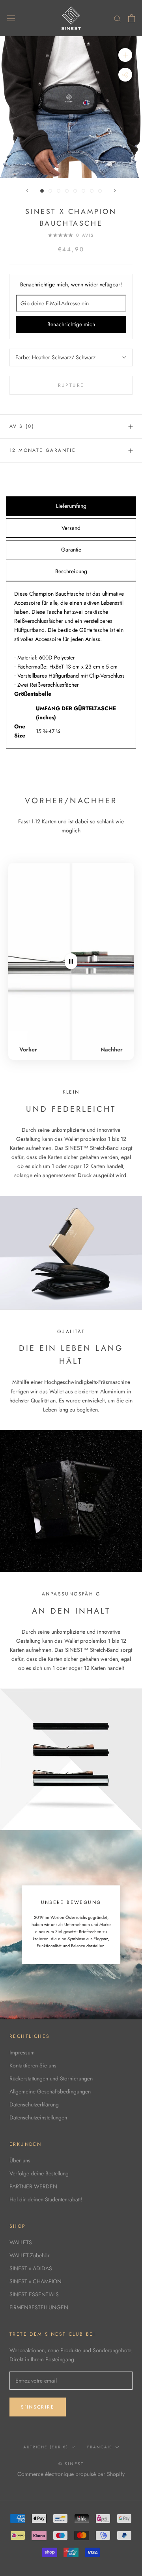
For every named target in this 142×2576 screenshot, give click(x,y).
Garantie (71, 550)
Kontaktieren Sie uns (33, 2065)
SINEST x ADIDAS (31, 2268)
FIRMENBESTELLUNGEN (39, 2307)
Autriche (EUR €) (46, 2447)
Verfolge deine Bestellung (39, 2173)
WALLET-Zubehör (30, 2255)
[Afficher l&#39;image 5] (75, 191)
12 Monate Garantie (43, 450)
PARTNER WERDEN (33, 2186)
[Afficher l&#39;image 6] (83, 191)
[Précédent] (27, 190)
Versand (71, 528)
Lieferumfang (71, 506)
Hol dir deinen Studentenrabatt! (46, 2199)
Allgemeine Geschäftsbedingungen (50, 2091)
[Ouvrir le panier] (132, 18)
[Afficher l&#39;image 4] (67, 191)
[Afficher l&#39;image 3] (59, 191)
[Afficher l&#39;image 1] (42, 191)
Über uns (20, 2160)
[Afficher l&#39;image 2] (50, 191)
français (100, 2447)
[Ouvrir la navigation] (11, 18)
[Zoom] (125, 55)
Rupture (71, 385)
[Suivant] (115, 190)
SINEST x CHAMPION (35, 2281)
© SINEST (71, 2464)
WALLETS (21, 2242)
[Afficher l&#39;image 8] (100, 191)
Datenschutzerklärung (34, 2104)
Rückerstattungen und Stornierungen (51, 2078)
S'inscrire (38, 2407)
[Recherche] (118, 18)
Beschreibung (71, 571)
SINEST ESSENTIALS (34, 2294)
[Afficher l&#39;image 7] (92, 191)
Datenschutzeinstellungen (38, 2117)
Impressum (22, 2052)
